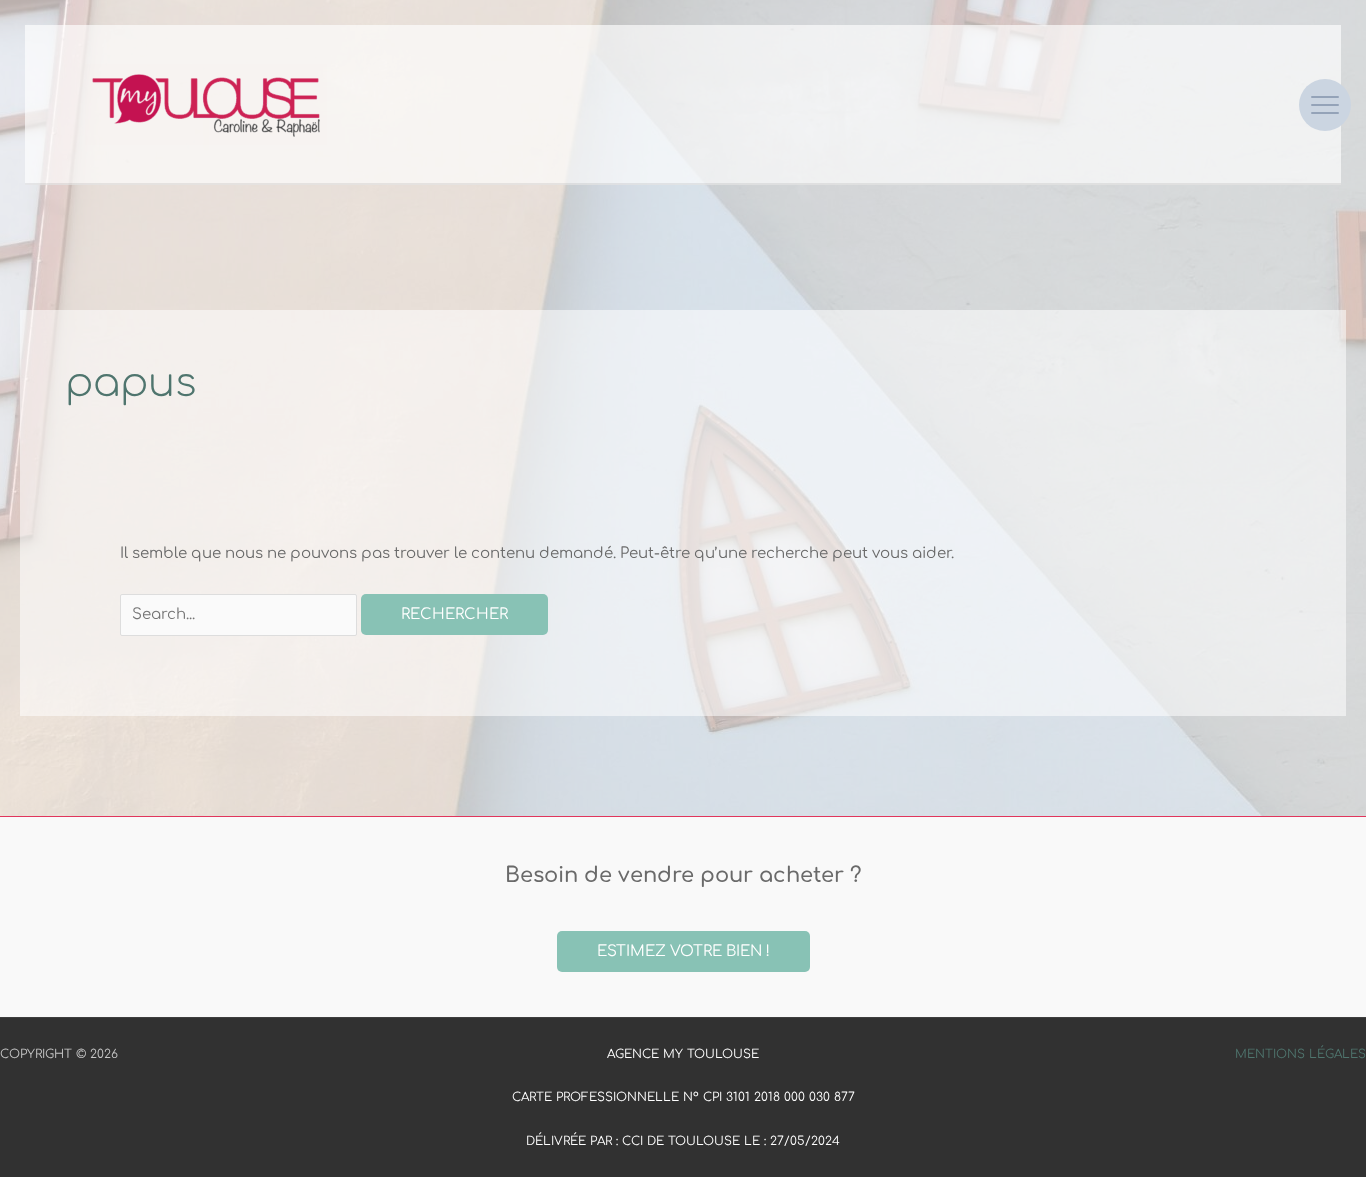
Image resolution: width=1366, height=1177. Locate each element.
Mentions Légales (1300, 1054)
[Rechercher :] (240, 614)
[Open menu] (1325, 105)
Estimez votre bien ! (683, 951)
